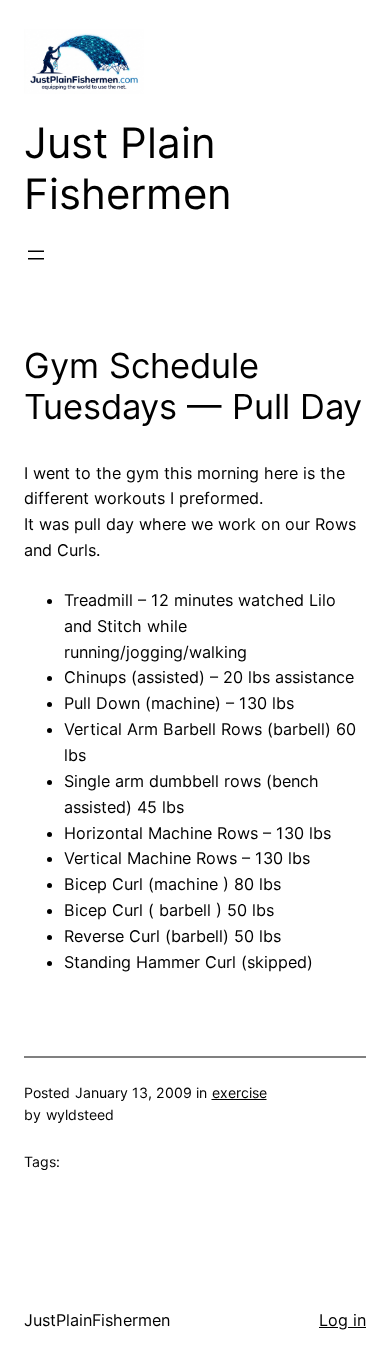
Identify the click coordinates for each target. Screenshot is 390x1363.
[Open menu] (36, 255)
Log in (342, 1320)
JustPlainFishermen (97, 1320)
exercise (239, 1092)
